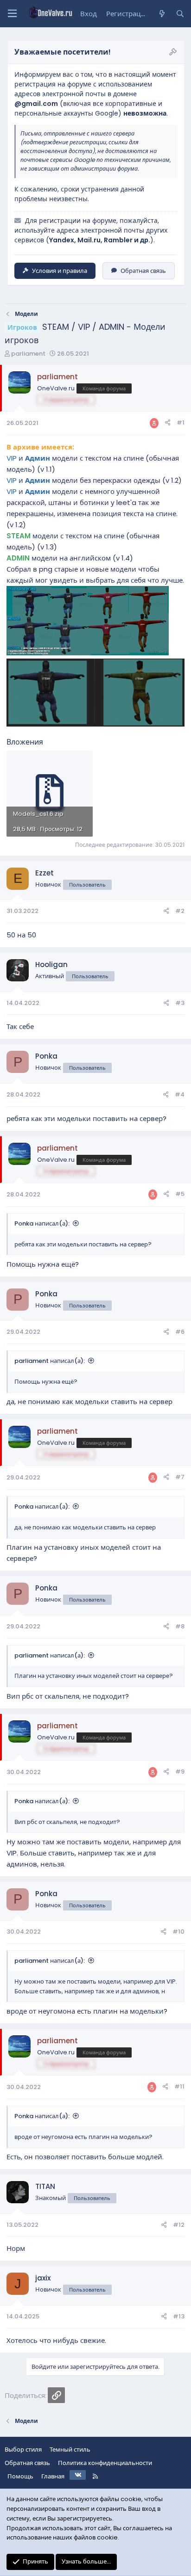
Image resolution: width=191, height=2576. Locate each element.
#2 (180, 911)
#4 (180, 1094)
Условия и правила (60, 271)
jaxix (43, 2278)
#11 (179, 2086)
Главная (53, 2476)
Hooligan (51, 964)
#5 (180, 1194)
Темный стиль (70, 2450)
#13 (179, 2316)
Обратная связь (143, 271)
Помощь (20, 2476)
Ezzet (45, 873)
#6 (180, 1332)
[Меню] (12, 14)
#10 (178, 1932)
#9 (180, 1772)
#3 (180, 1003)
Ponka (46, 1056)
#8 (180, 1626)
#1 (181, 422)
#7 (180, 1477)
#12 (179, 2225)
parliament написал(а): (50, 1361)
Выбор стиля (23, 2450)
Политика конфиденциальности (105, 2463)
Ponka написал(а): (42, 1223)
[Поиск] (180, 14)
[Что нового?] (162, 14)
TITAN (45, 2186)
